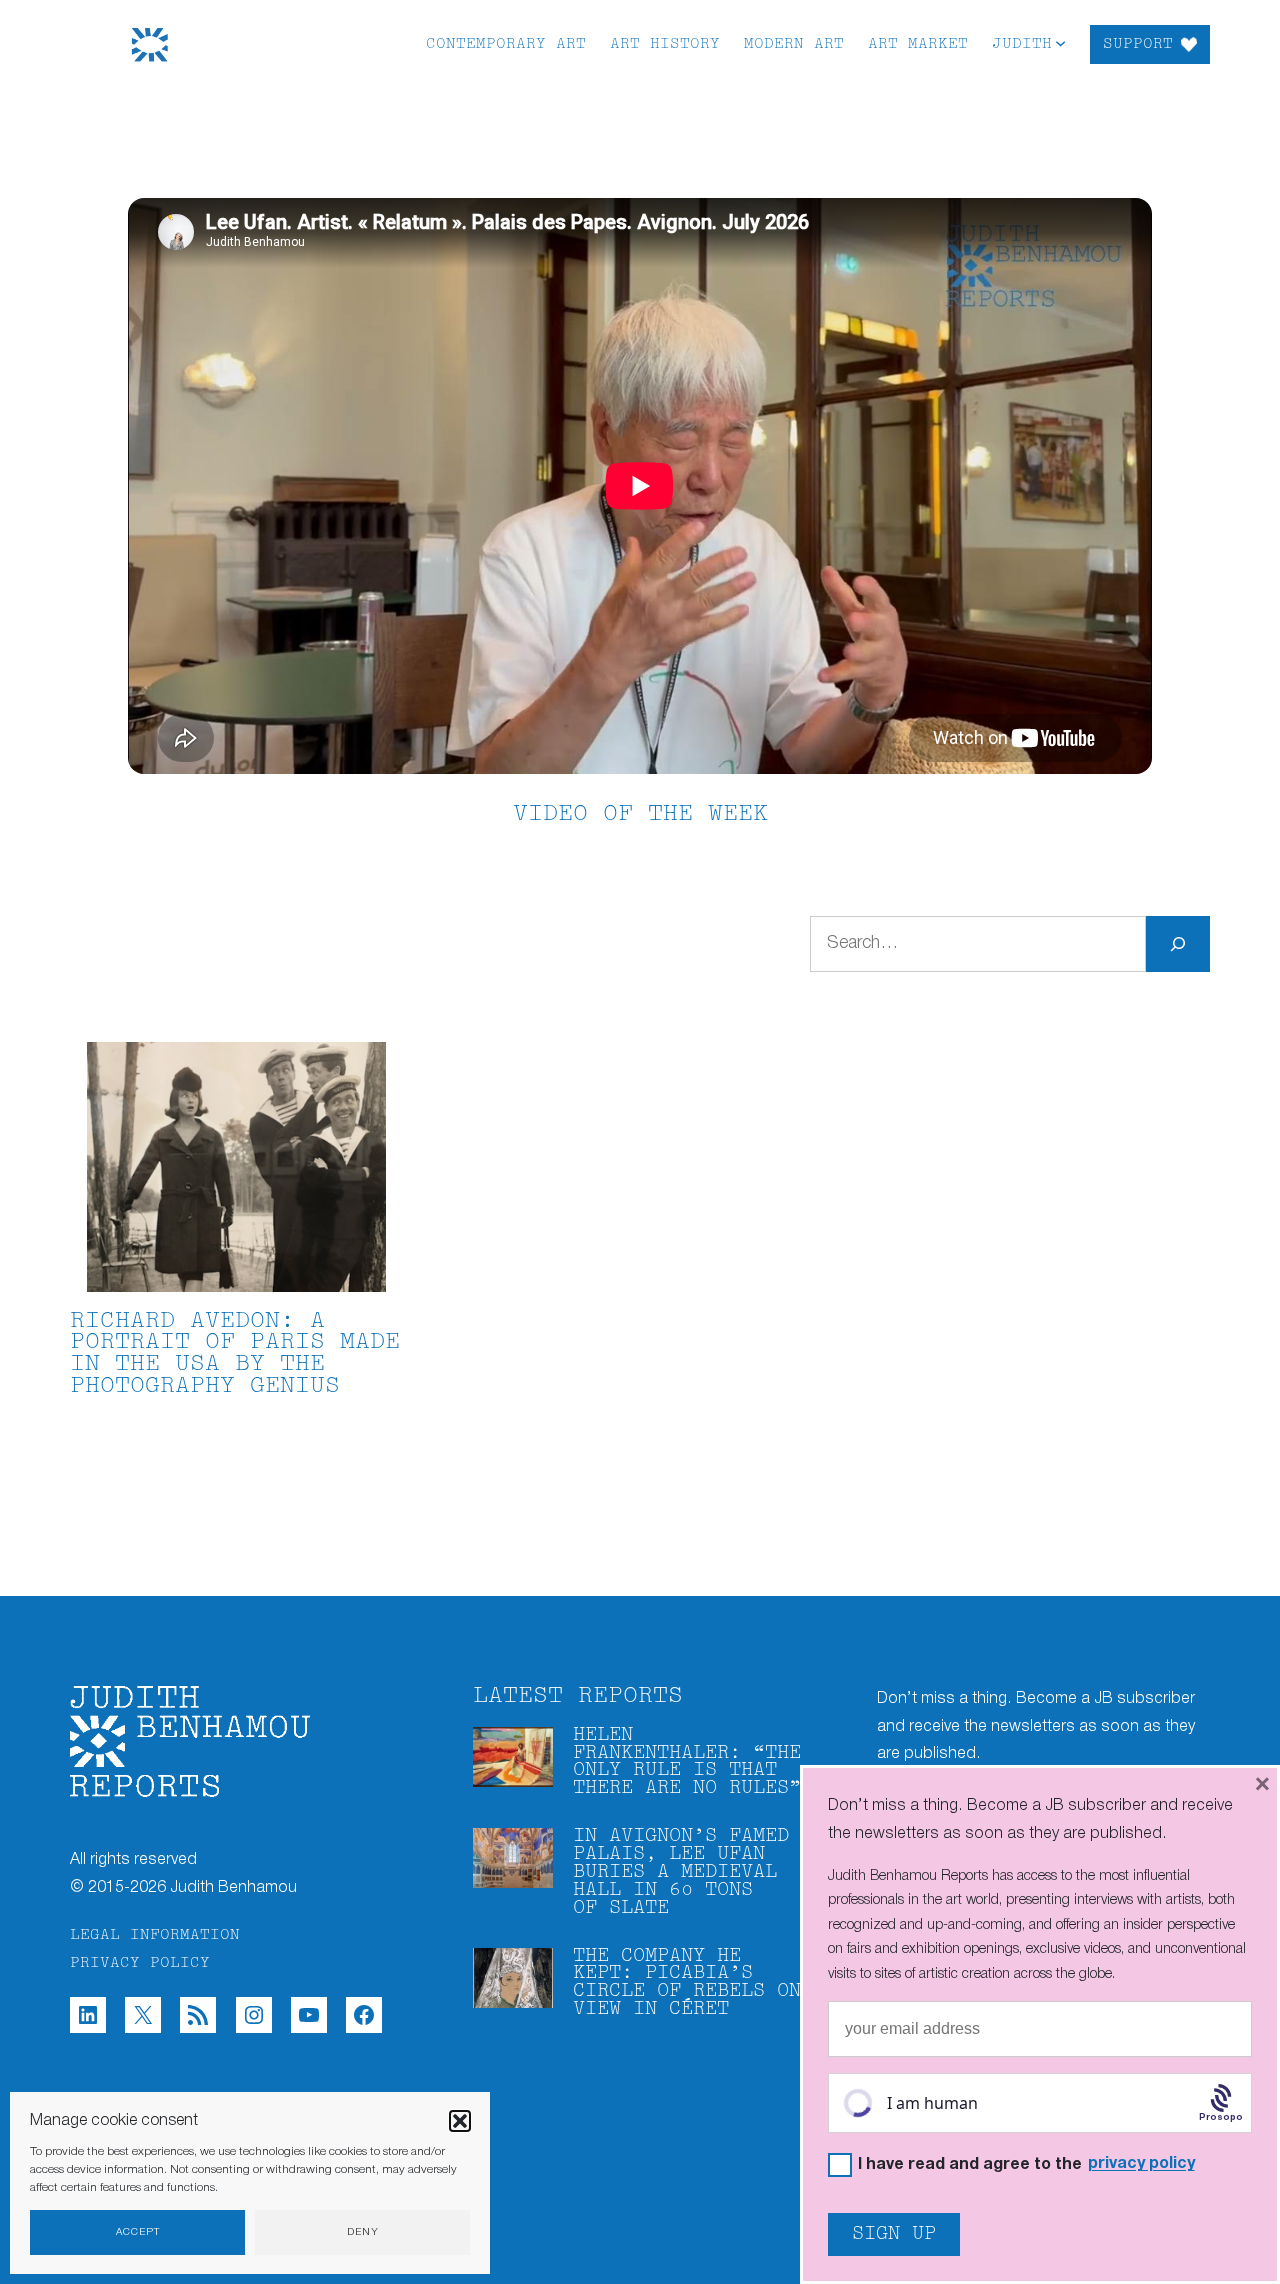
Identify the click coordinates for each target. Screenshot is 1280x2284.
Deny (363, 2232)
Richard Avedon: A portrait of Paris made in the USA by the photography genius (235, 1354)
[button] (460, 2121)
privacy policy (1141, 2164)
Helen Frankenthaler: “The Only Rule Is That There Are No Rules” (687, 1762)
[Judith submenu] (1060, 42)
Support (1138, 44)
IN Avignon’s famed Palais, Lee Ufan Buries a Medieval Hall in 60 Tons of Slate (681, 1872)
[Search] (1178, 944)
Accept (138, 2232)
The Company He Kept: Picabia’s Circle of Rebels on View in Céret (687, 1983)
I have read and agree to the (1026, 2164)
